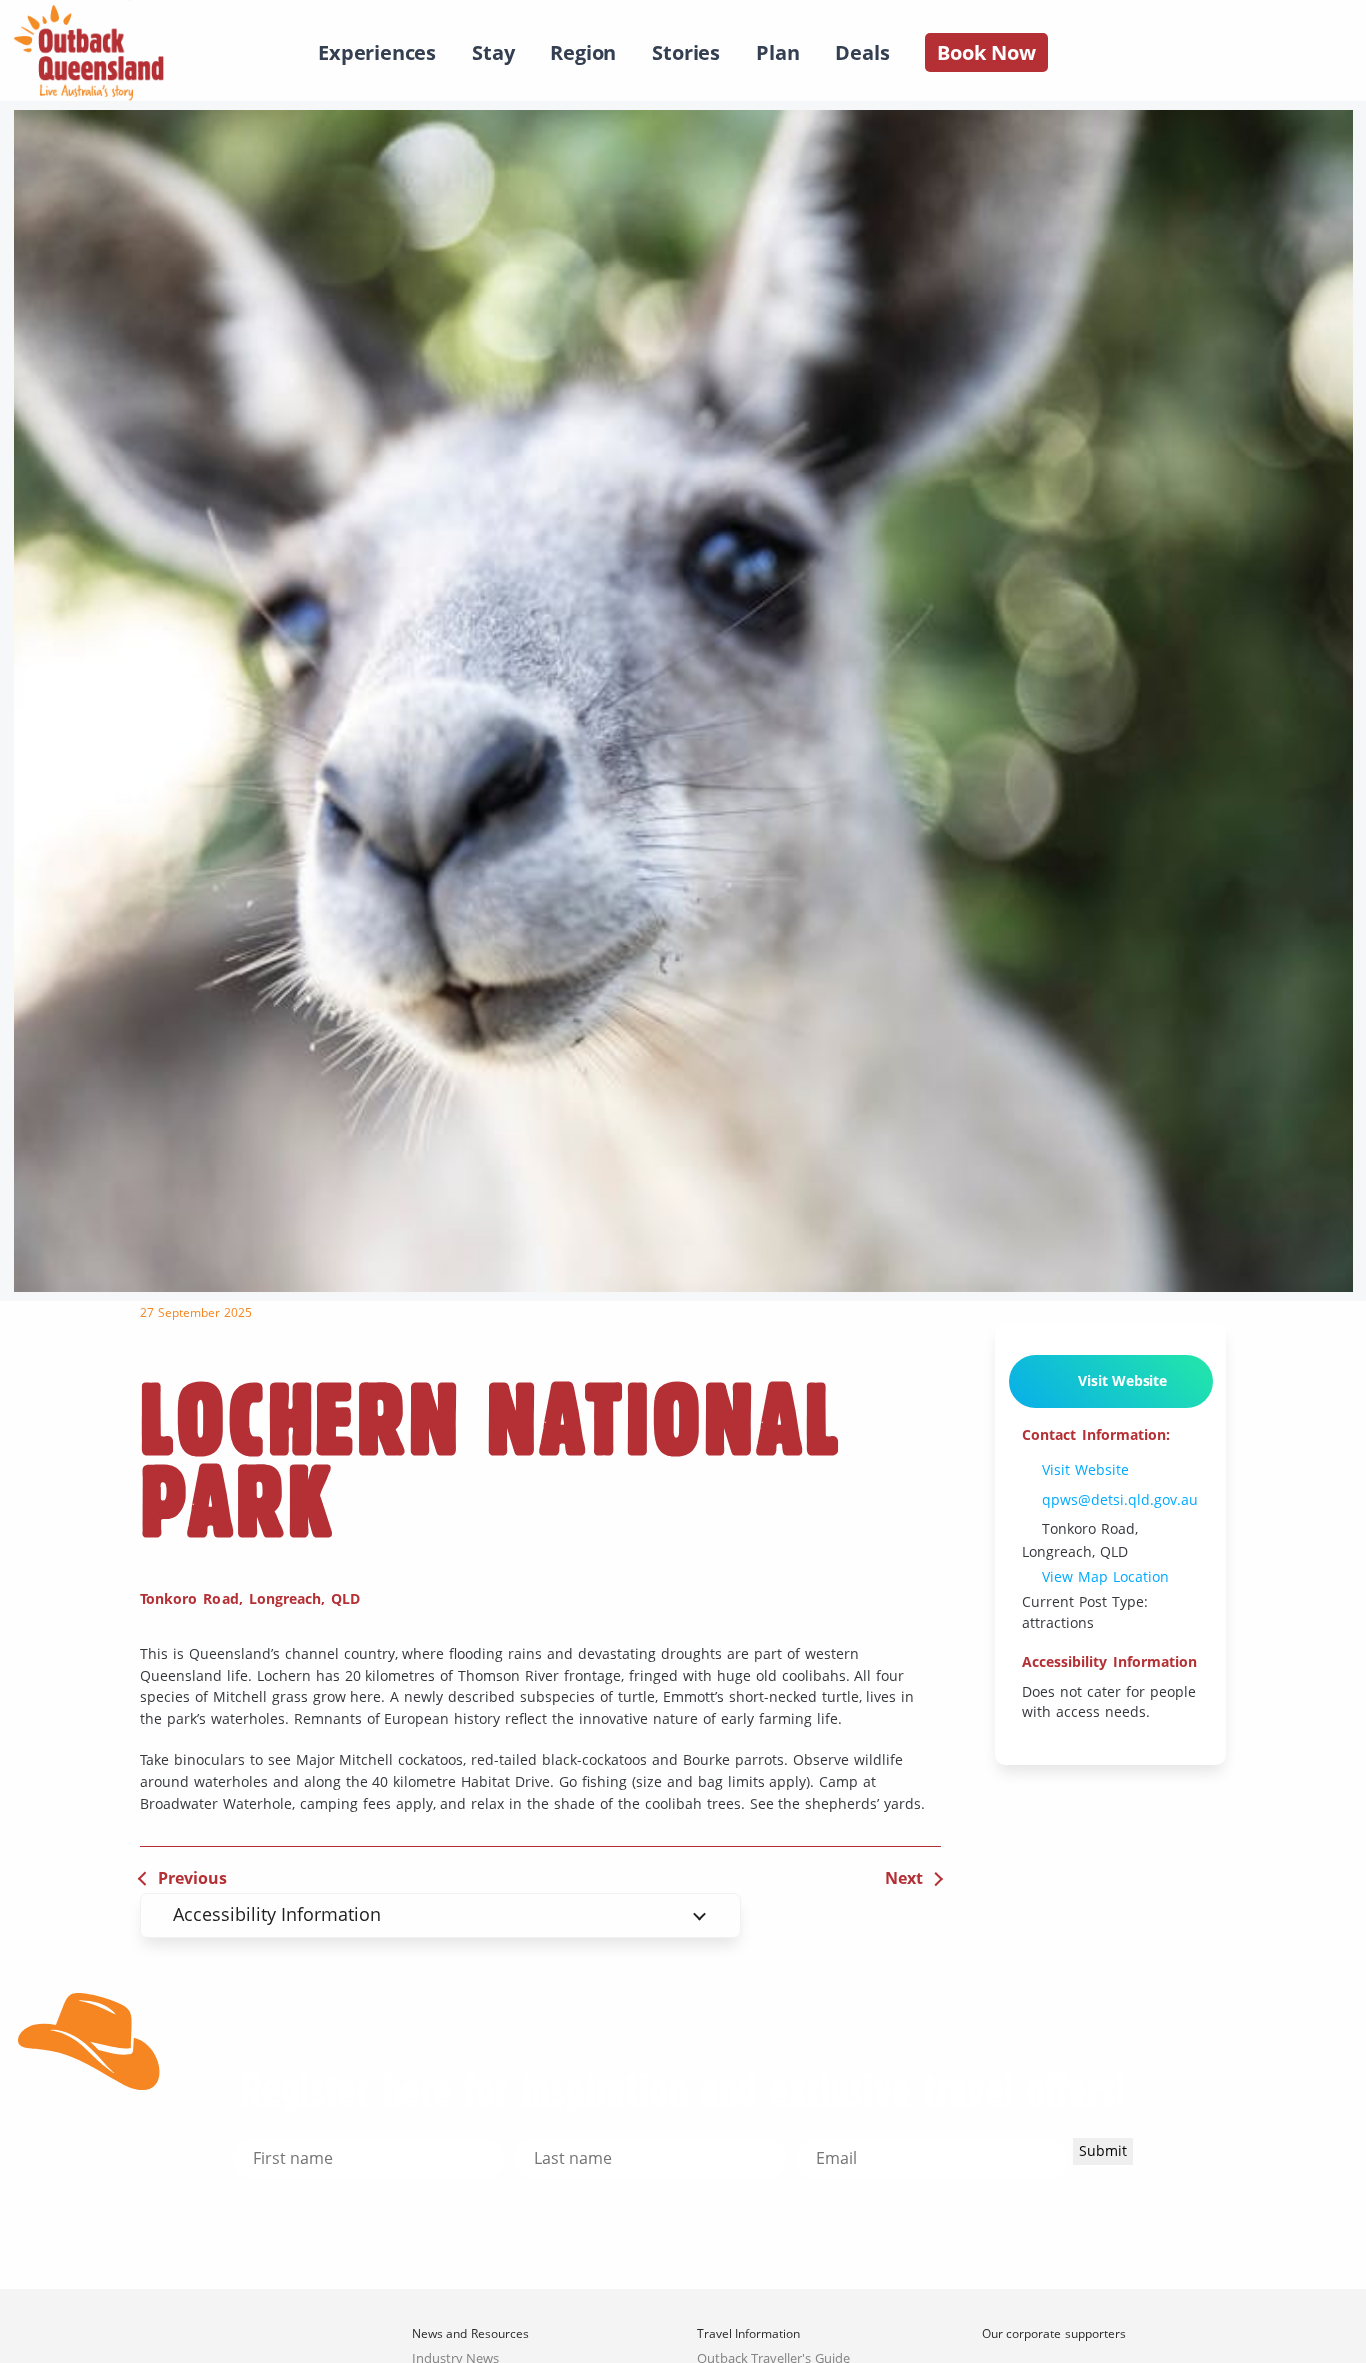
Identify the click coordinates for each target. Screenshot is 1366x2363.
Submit (1103, 2150)
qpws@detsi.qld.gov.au (1117, 1500)
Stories (686, 52)
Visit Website (1118, 1380)
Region (583, 52)
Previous (192, 1878)
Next (904, 1878)
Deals (862, 52)
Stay (493, 52)
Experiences (377, 52)
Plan (777, 52)
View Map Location (1103, 1577)
